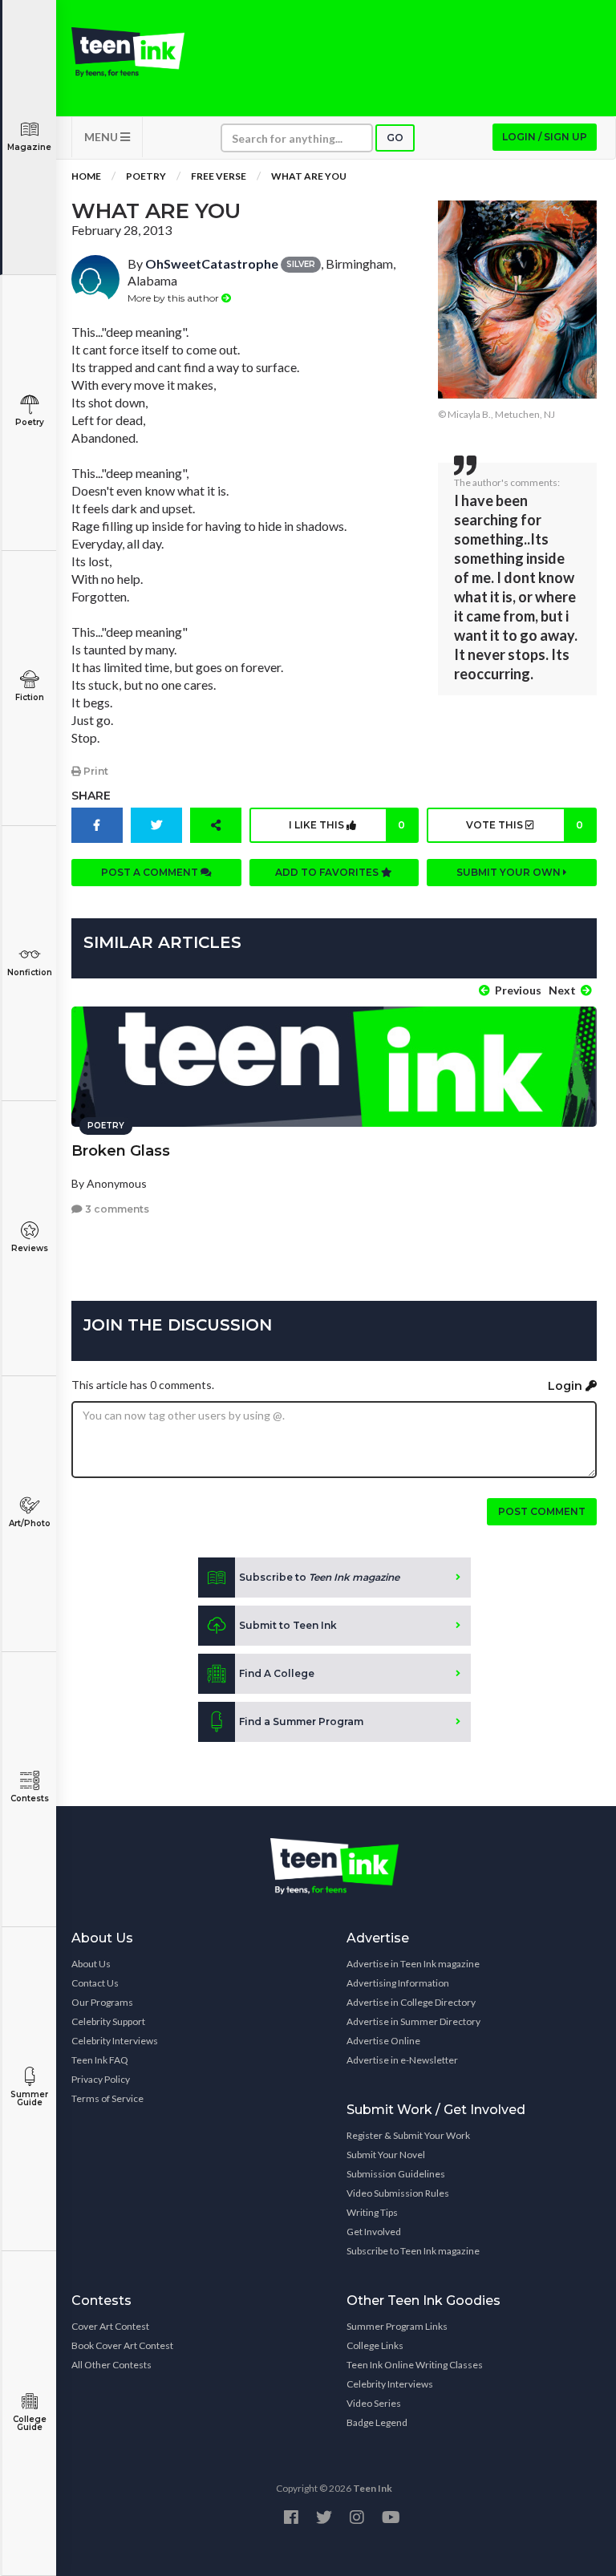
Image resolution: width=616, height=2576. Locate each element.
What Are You (309, 176)
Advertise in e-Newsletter (402, 2060)
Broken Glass (121, 1151)
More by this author (174, 298)
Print (95, 771)
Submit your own (510, 872)
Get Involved (374, 2232)
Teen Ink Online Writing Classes (415, 2365)
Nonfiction (30, 972)
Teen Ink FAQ (100, 2060)
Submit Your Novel (386, 2155)
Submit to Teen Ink (288, 1625)
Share (91, 796)
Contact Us (95, 1983)
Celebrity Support (108, 2021)
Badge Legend (377, 2422)
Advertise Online (383, 2041)
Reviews (30, 1248)
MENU (102, 137)
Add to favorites (328, 872)
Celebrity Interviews (115, 2041)
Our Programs (102, 2002)
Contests (30, 1798)
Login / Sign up (545, 137)
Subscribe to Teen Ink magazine (413, 2251)
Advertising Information (398, 1983)
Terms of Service (107, 2098)
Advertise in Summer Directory (413, 2021)
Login (567, 1386)
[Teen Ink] (128, 52)
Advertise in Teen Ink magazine (413, 1964)
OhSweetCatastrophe (212, 263)
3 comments (116, 1209)
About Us (91, 1964)
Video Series (374, 2403)
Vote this (525, 825)
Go (395, 138)
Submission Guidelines (396, 2174)
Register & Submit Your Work (408, 2135)
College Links (375, 2345)
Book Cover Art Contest (122, 2345)
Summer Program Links (397, 2326)
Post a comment (151, 872)
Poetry (30, 422)
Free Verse (219, 176)
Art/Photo (30, 1523)
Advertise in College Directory (411, 2002)
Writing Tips (372, 2212)
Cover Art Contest (110, 2326)
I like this (347, 825)
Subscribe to (319, 1577)
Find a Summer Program (301, 1721)
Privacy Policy (101, 2079)
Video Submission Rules (398, 2193)
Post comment (542, 1511)
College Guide (30, 2423)
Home (86, 176)
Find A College (277, 1673)
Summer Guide (29, 2098)
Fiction (30, 697)
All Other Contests (111, 2365)
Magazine (29, 147)
